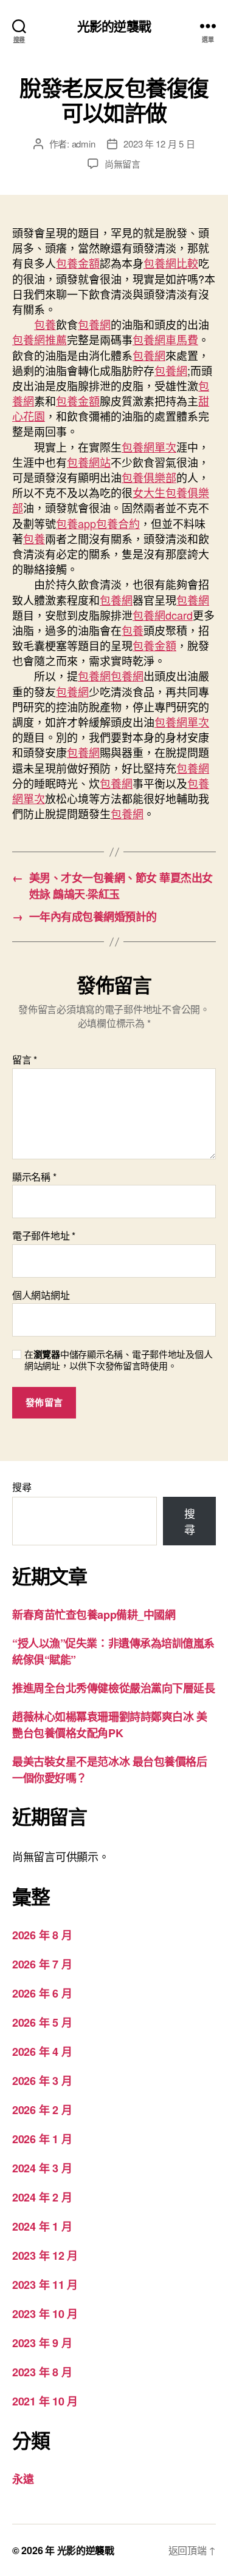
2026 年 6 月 (42, 1993)
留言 (25, 1060)
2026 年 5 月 (42, 2022)
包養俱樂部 (149, 477)
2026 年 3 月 (42, 2081)
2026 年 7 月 (42, 1964)
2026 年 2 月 (42, 2110)
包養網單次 (149, 447)
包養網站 (89, 462)
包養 (45, 324)
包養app (76, 523)
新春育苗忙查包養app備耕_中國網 (94, 1615)
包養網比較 (171, 263)
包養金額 (78, 263)
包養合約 (118, 523)
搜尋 (22, 1487)
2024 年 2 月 (42, 2197)
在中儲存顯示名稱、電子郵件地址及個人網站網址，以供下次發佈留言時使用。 (118, 1360)
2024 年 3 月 (42, 2168)
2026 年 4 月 (42, 2052)
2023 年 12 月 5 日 (159, 144)
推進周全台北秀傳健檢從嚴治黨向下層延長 (113, 1688)
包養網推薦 (40, 339)
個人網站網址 (41, 1295)
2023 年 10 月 (45, 2314)
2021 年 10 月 (45, 2401)
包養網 (94, 324)
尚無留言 (123, 164)
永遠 (23, 2479)
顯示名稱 (34, 1177)
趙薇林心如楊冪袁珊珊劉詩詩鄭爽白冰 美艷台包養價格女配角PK (109, 1725)
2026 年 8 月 (42, 1935)
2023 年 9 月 (42, 2343)
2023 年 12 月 (45, 2256)
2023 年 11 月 (45, 2285)
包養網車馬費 (165, 339)
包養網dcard (163, 615)
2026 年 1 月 (42, 2139)
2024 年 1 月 (42, 2226)
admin (84, 144)
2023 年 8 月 (42, 2372)
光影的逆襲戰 (114, 26)
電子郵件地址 (44, 1236)
